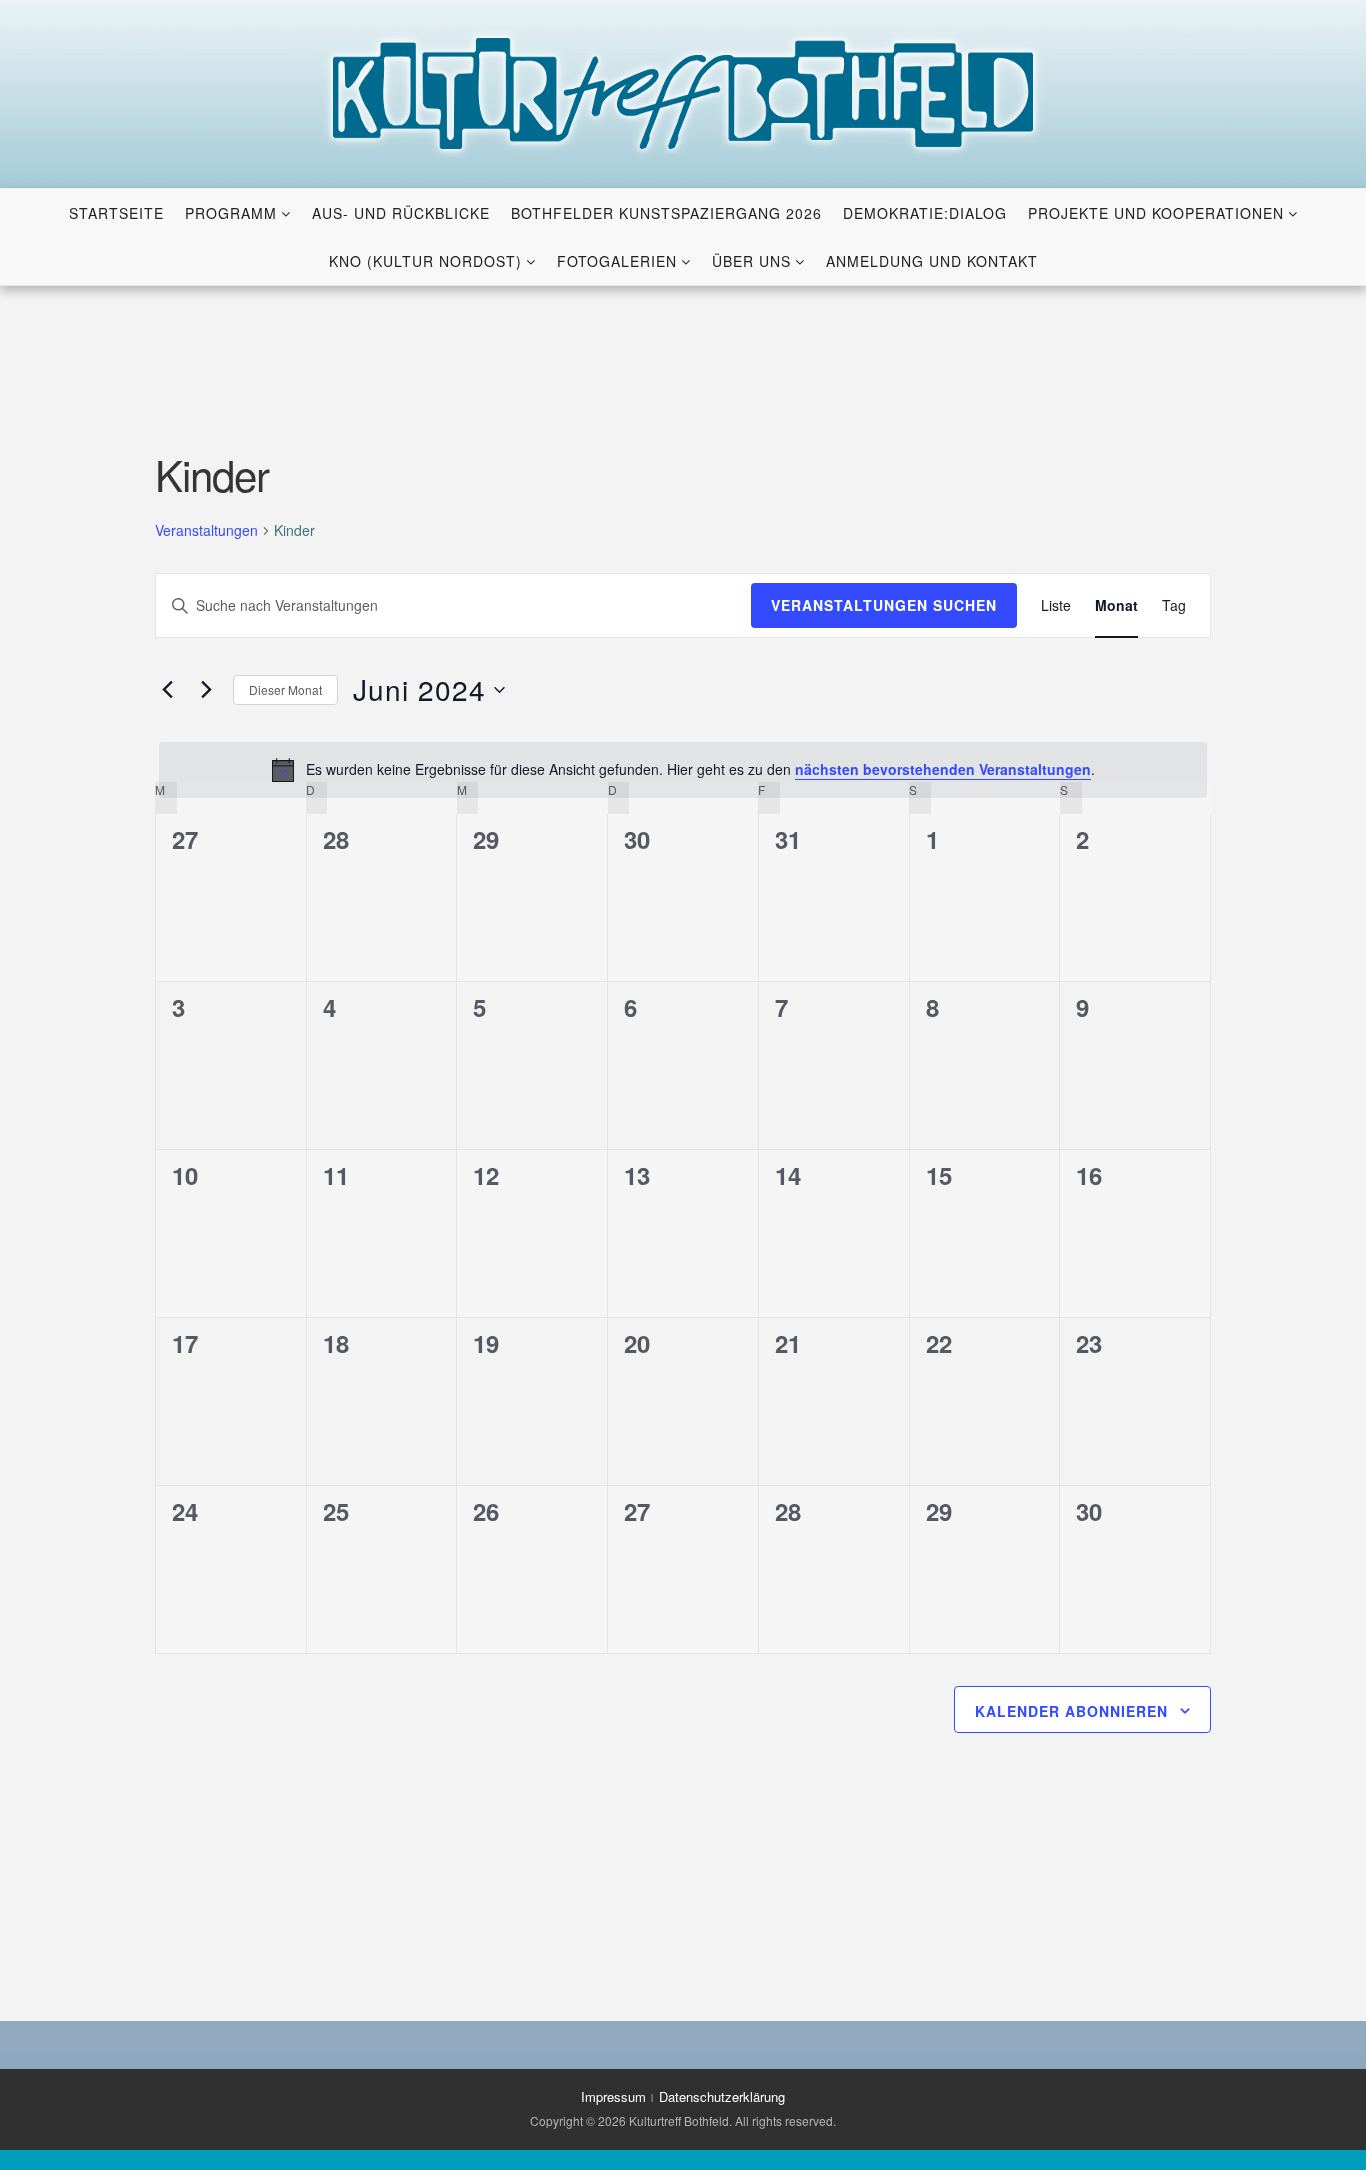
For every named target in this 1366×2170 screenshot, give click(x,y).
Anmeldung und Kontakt (932, 261)
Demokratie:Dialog (925, 213)
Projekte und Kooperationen (1156, 213)
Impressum (613, 2096)
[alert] (683, 770)
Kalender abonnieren (1071, 1711)
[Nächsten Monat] (206, 690)
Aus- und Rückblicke (401, 213)
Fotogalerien (617, 261)
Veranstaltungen (206, 530)
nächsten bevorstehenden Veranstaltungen (943, 769)
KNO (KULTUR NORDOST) (425, 261)
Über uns (751, 261)
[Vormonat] (167, 690)
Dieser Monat (285, 689)
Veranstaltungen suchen (884, 605)
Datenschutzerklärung (722, 2096)
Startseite (116, 213)
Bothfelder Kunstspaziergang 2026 (666, 213)
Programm (231, 213)
